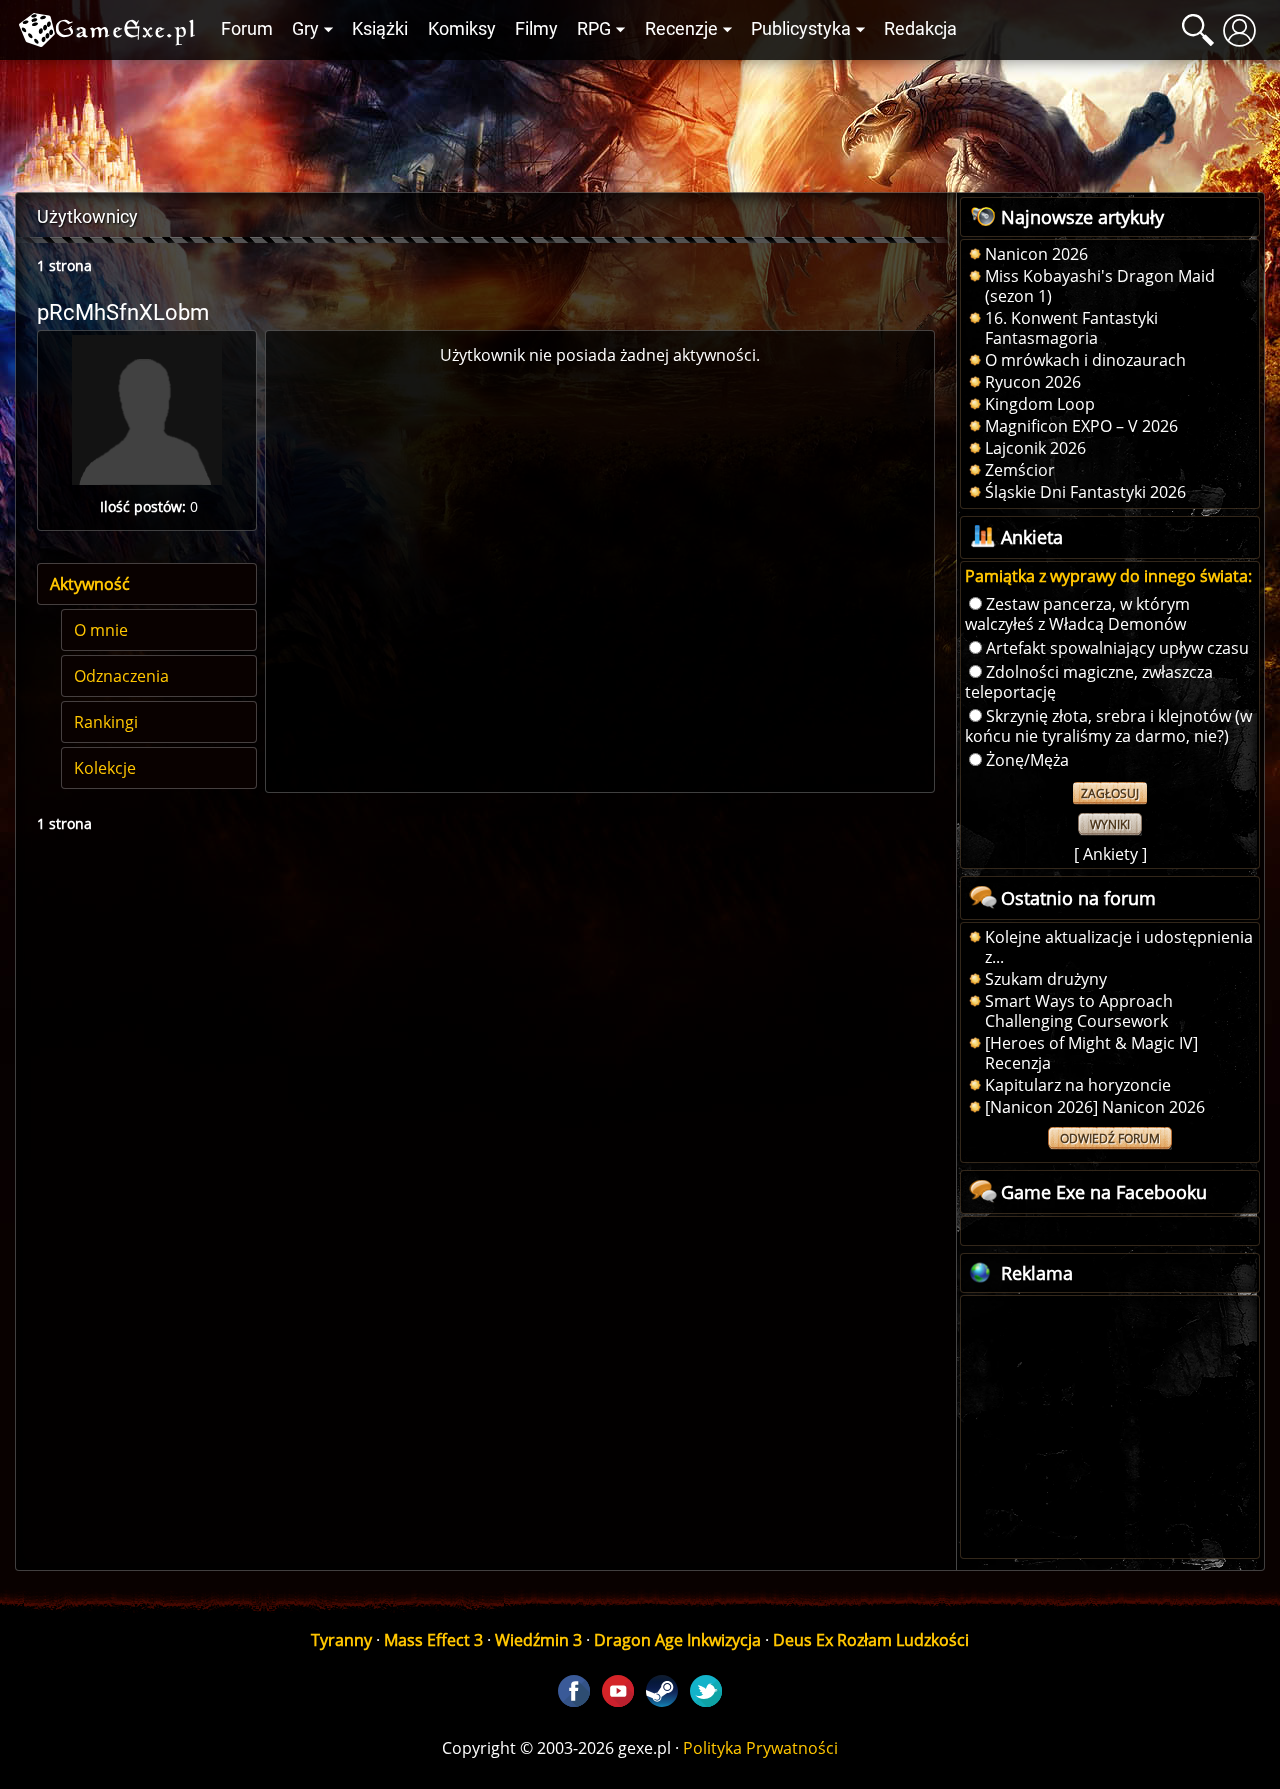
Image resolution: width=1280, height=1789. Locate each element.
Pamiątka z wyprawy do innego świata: (1108, 576)
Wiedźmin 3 (538, 1640)
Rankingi (106, 722)
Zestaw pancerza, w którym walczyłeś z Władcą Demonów (1077, 614)
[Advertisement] (640, 121)
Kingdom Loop (1040, 404)
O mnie (101, 630)
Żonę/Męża (1027, 760)
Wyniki (1110, 824)
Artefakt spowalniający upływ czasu (1117, 648)
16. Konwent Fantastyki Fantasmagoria (1071, 328)
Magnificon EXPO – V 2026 (1081, 426)
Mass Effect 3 (433, 1640)
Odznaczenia (121, 676)
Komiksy (462, 29)
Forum (247, 29)
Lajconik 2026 (1035, 448)
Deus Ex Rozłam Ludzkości (871, 1640)
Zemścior (1020, 470)
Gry (305, 29)
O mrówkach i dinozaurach (1085, 360)
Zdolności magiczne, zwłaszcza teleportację (1089, 682)
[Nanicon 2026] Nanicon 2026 (1095, 1107)
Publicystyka (801, 29)
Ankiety (1110, 854)
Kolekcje (105, 768)
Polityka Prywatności (760, 1748)
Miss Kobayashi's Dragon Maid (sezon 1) (1100, 286)
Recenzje (681, 29)
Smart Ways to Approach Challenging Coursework (1079, 1011)
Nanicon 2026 (1036, 254)
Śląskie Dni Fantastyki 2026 (1085, 492)
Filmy (536, 29)
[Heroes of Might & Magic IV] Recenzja (1091, 1053)
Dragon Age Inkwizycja (677, 1640)
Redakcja (920, 29)
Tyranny (341, 1640)
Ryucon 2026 (1033, 382)
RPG (594, 29)
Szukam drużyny (1046, 979)
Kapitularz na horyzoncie (1078, 1085)
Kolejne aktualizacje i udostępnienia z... (1119, 947)
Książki (380, 29)
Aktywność (90, 584)
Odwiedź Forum (1110, 1138)
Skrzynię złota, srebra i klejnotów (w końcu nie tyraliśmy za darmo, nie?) (1108, 726)
